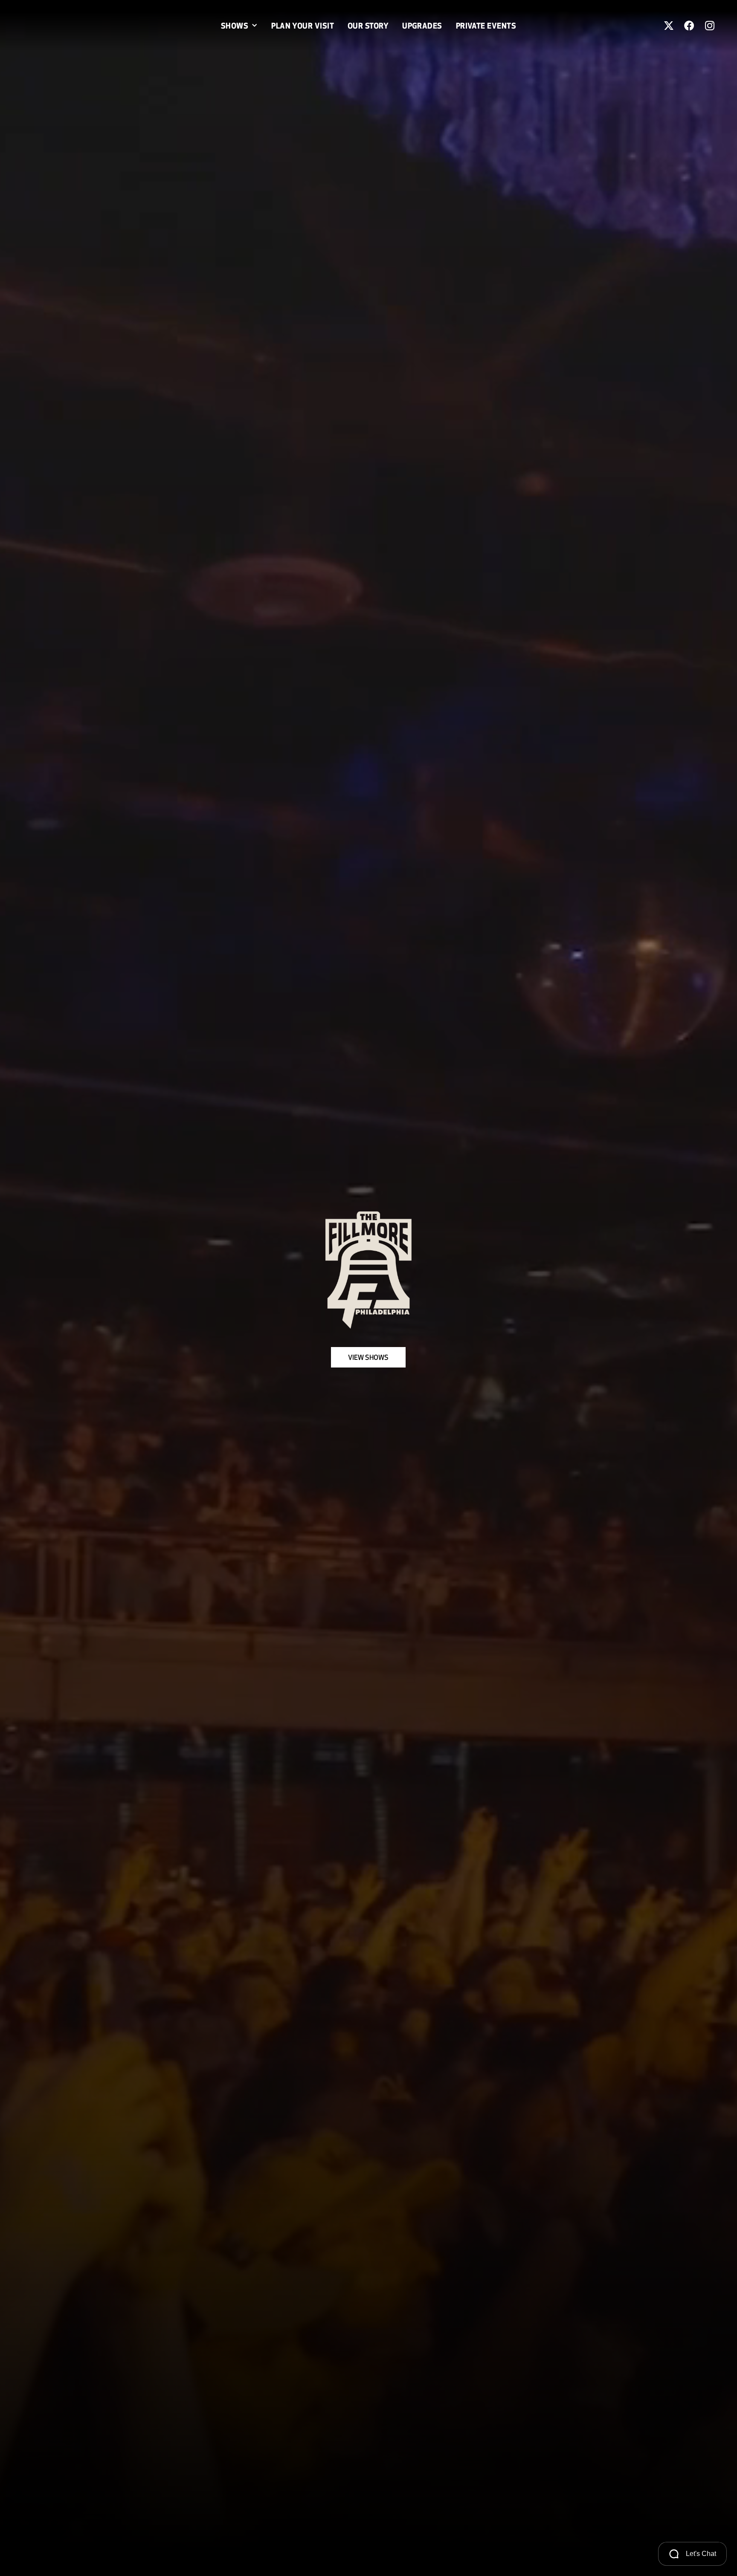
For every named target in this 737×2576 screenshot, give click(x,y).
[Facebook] (689, 26)
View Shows (368, 1357)
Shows (235, 26)
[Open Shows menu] (255, 26)
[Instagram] (710, 26)
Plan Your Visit (303, 26)
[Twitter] (669, 26)
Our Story (368, 26)
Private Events (486, 26)
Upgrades (422, 26)
